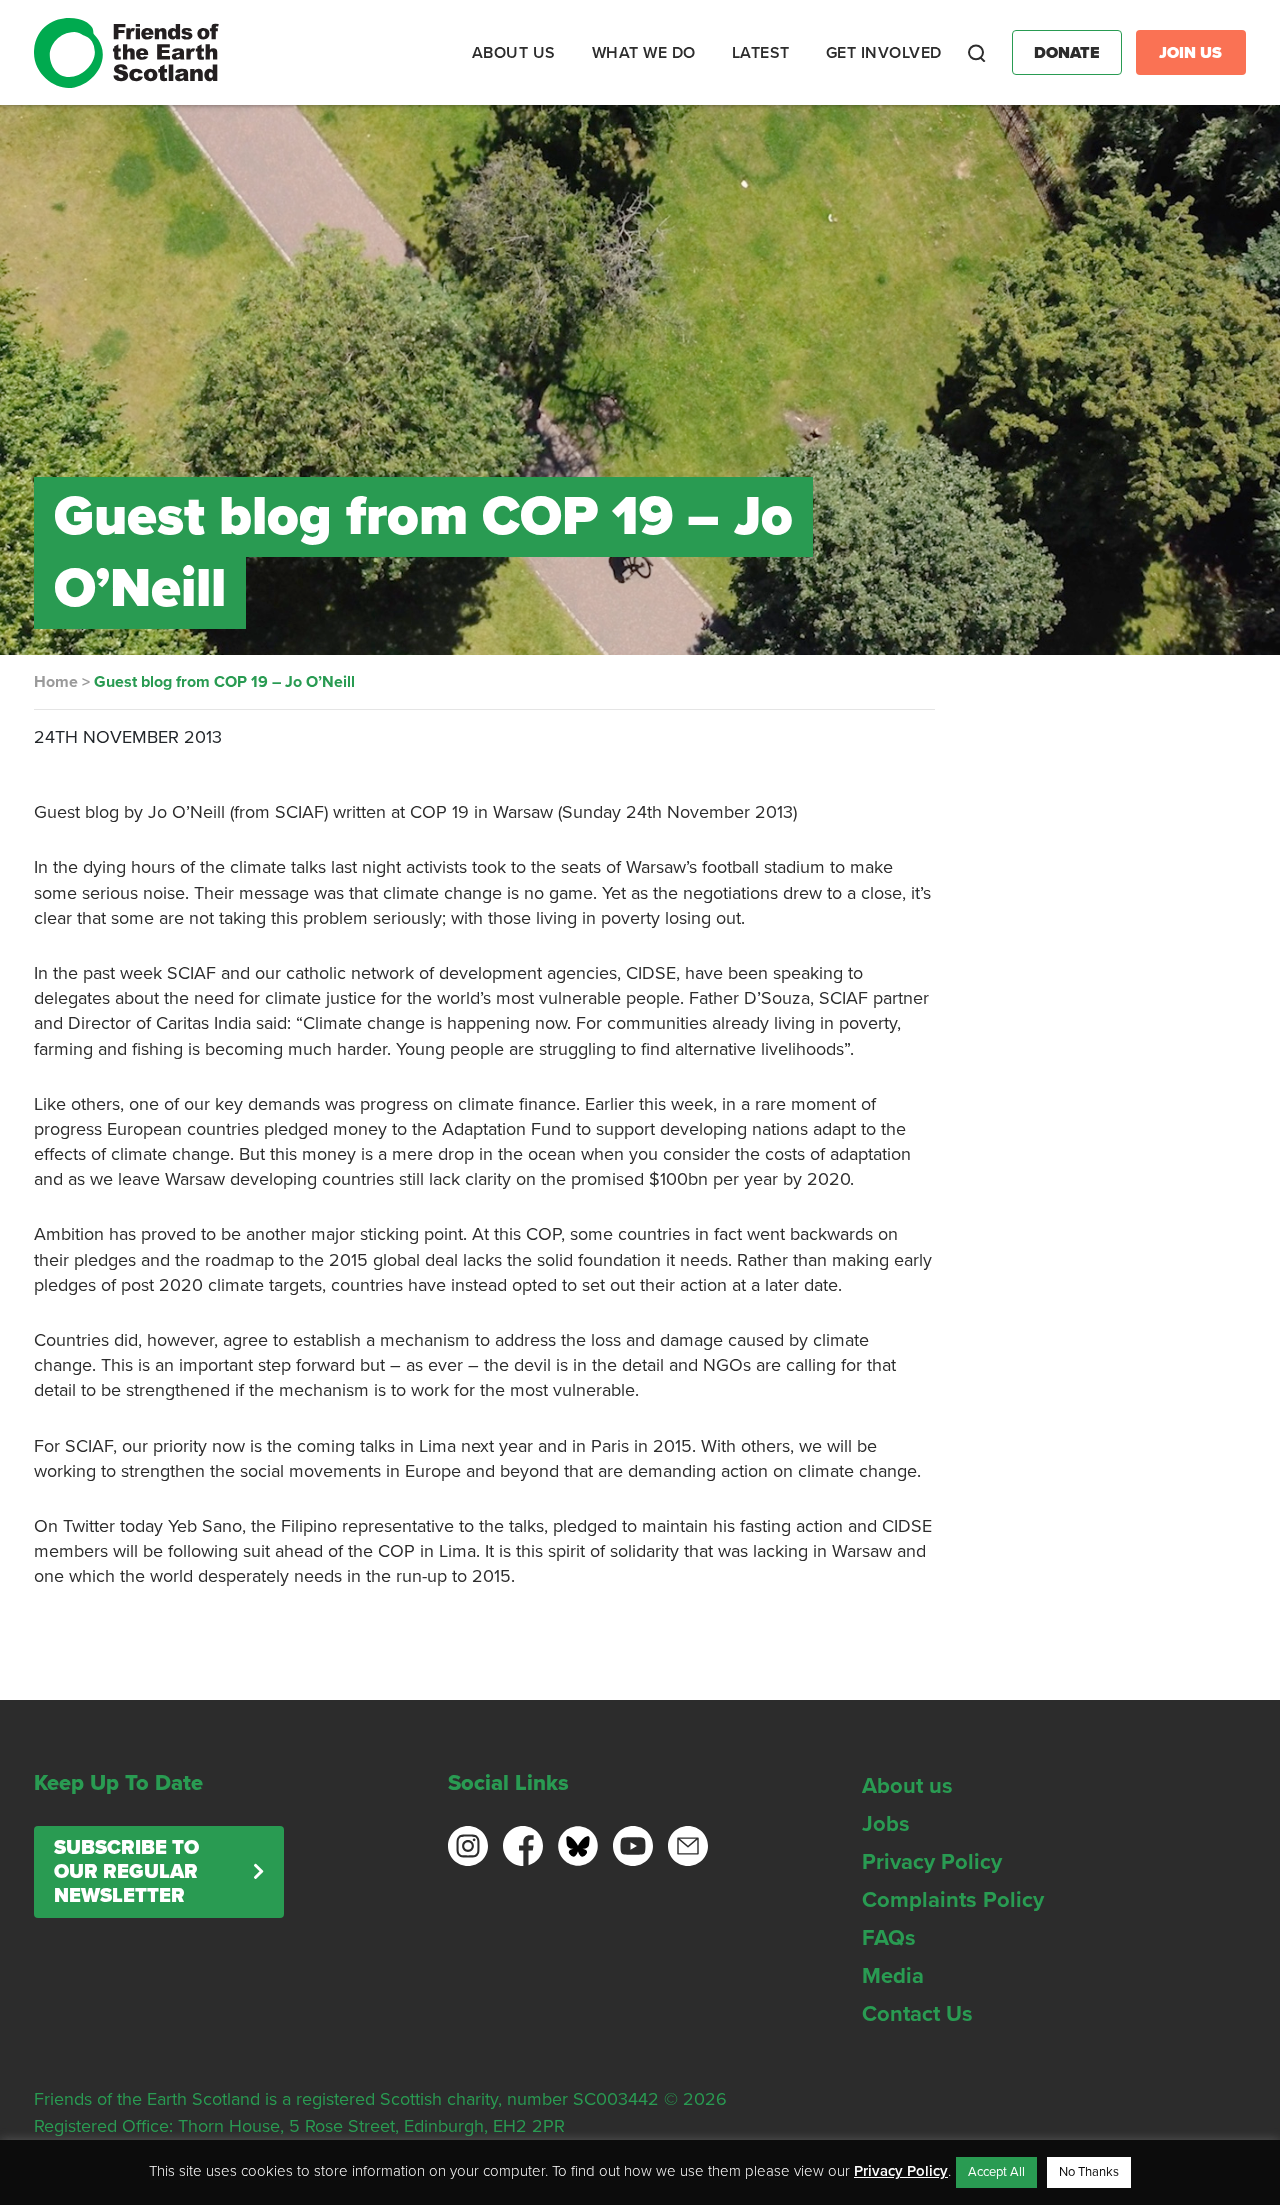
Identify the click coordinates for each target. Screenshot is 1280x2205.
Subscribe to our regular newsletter (126, 1872)
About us (907, 1786)
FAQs (889, 1938)
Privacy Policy (932, 1862)
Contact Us (917, 2014)
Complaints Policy (953, 1900)
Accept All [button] (996, 2172)
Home (56, 682)
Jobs (886, 1824)
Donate (1067, 53)
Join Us (1190, 53)
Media (893, 1976)
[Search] (977, 53)
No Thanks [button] (1089, 2172)
